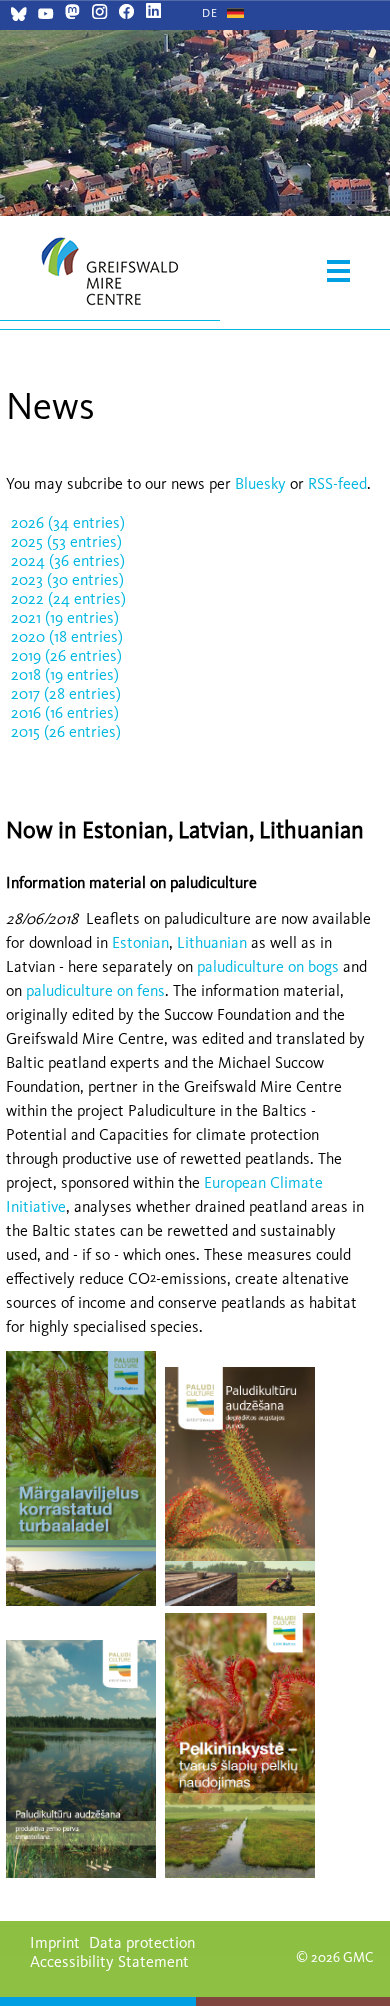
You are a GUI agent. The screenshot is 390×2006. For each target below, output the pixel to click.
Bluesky (262, 483)
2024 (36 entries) (68, 560)
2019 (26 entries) (66, 655)
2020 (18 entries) (67, 636)
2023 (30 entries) (67, 579)
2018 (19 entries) (65, 674)
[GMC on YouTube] (45, 16)
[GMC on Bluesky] (18, 16)
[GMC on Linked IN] (153, 13)
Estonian (140, 942)
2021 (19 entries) (65, 617)
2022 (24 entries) (68, 598)
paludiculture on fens (95, 990)
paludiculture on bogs (268, 966)
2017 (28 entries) (66, 693)
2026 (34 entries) (68, 522)
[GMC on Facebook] (126, 13)
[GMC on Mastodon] (72, 13)
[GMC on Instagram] (99, 13)
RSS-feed (337, 483)
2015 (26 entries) (66, 731)
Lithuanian (214, 942)
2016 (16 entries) (65, 712)
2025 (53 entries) (66, 541)
